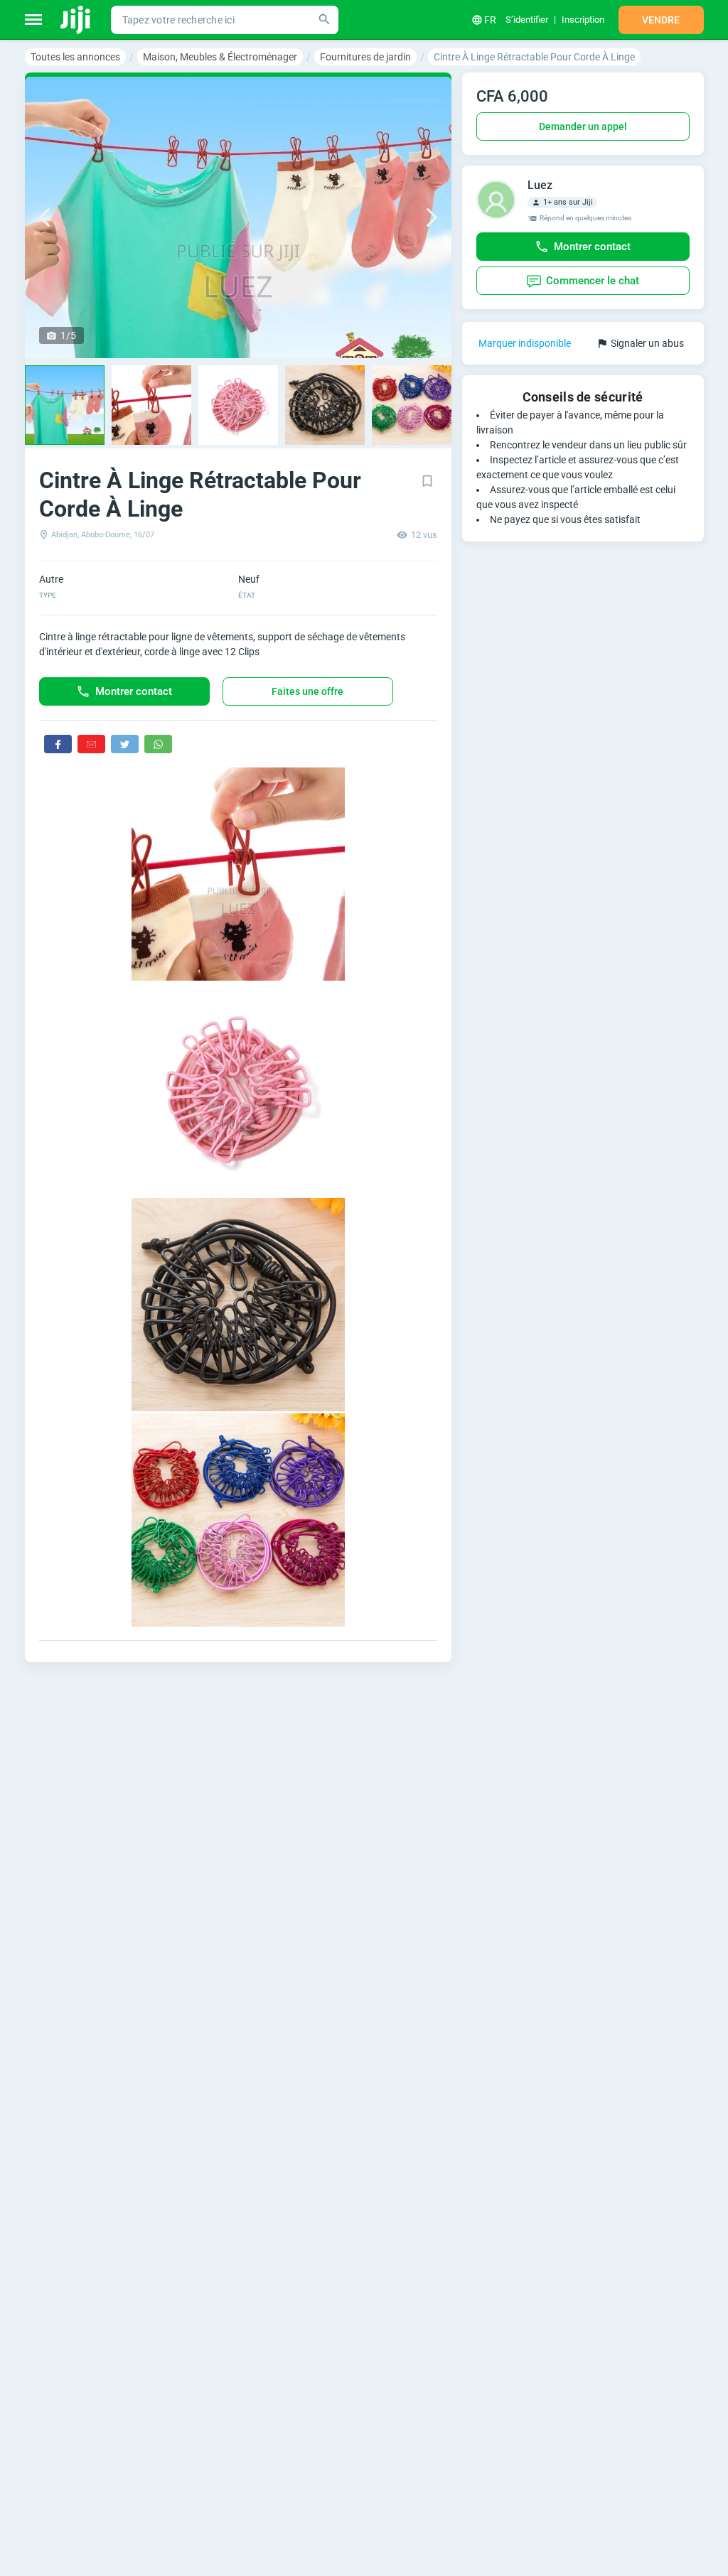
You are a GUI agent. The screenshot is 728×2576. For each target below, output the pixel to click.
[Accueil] (76, 20)
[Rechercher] (324, 20)
